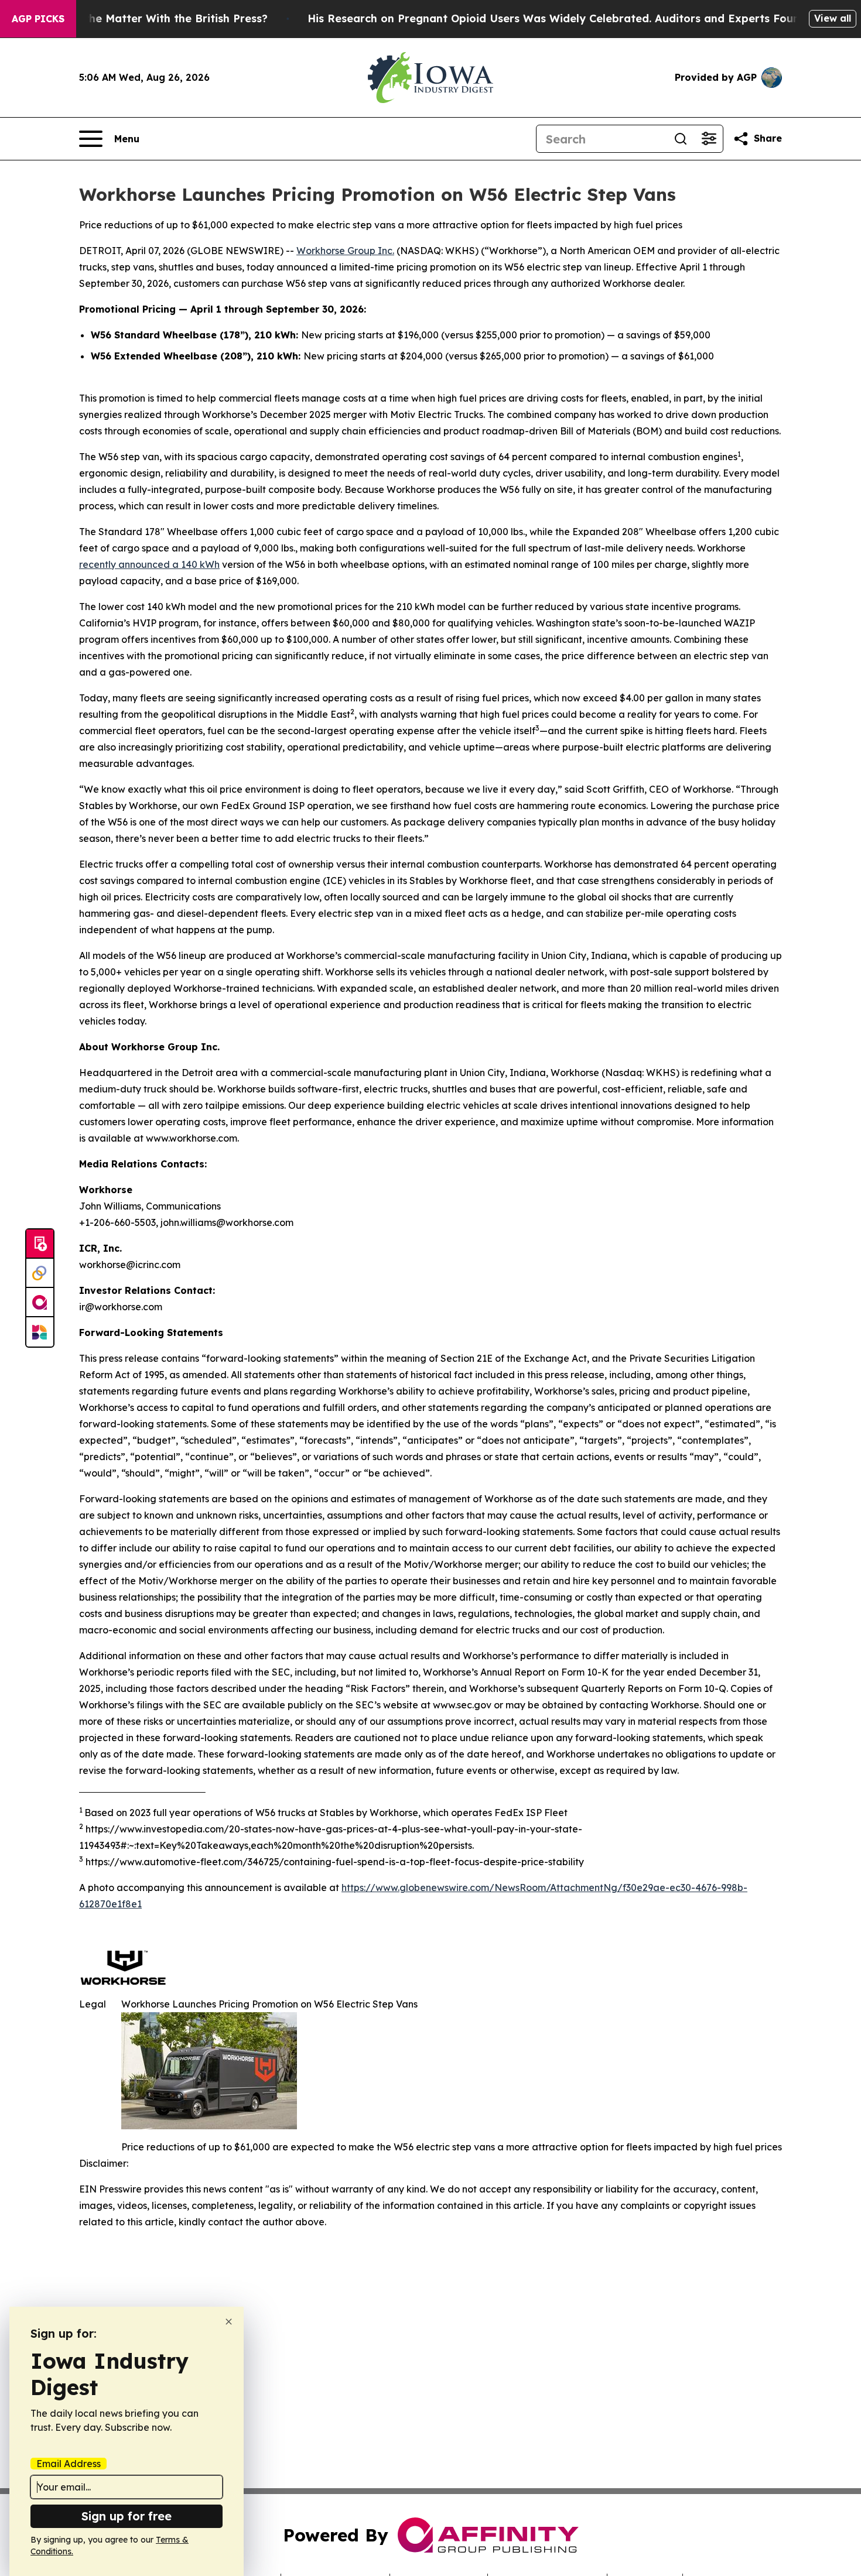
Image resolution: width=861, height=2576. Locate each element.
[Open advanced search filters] (709, 139)
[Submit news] (40, 1244)
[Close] (229, 2322)
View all (833, 18)
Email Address (69, 2464)
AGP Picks (38, 19)
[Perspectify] (40, 1273)
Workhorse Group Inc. (345, 251)
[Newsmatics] (40, 1332)
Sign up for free (127, 2516)
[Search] (681, 139)
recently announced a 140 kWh (149, 564)
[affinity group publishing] (40, 1303)
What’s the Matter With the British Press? (156, 18)
